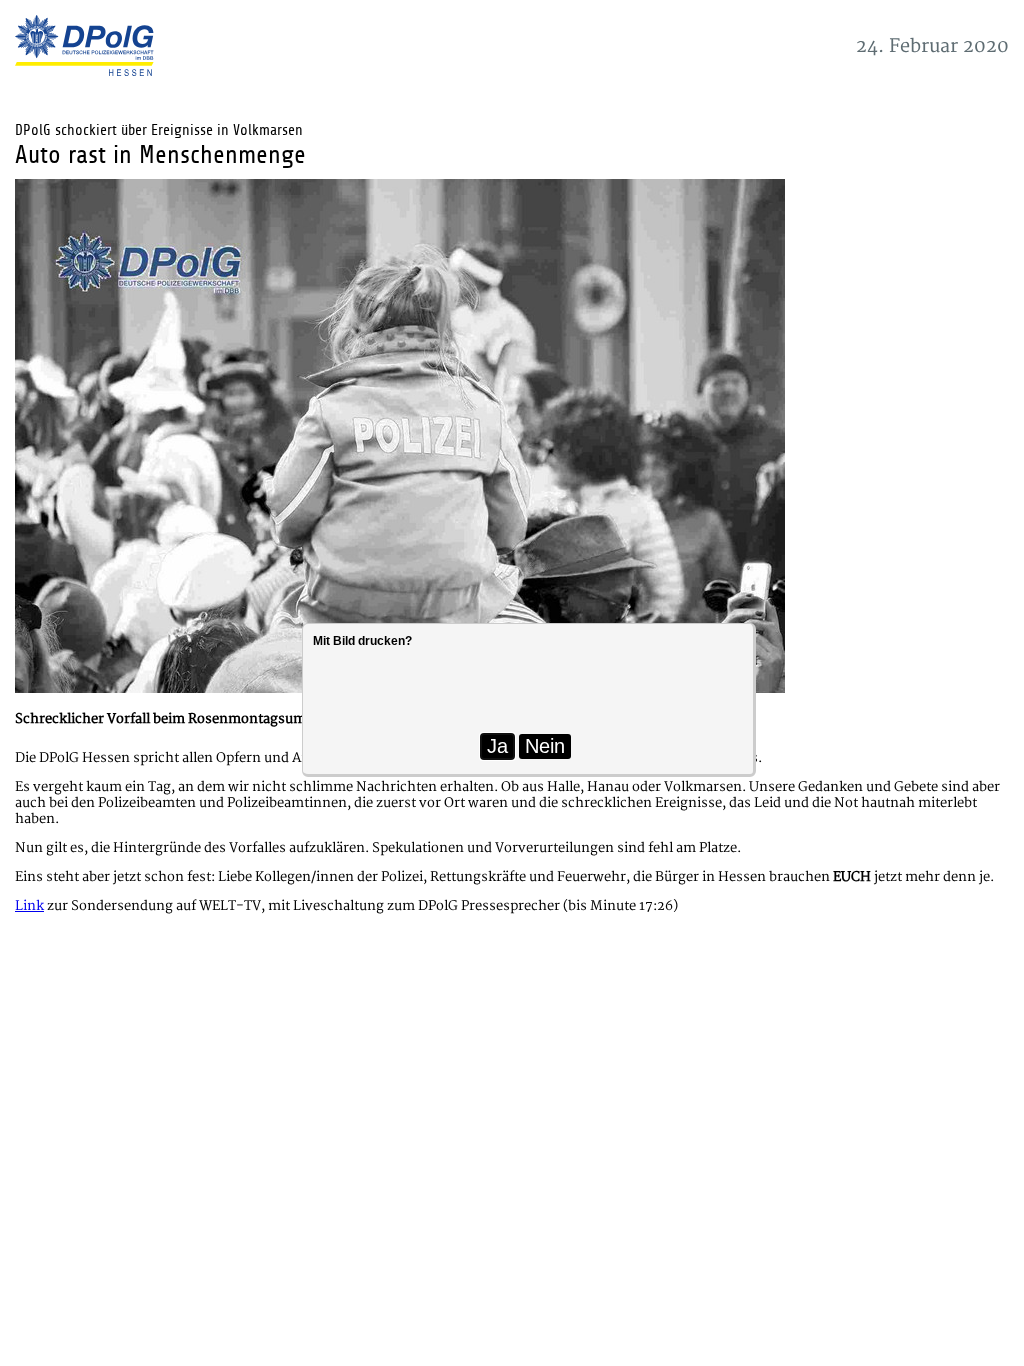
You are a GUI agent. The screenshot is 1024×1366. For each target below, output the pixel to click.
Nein (545, 746)
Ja (497, 746)
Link (29, 906)
